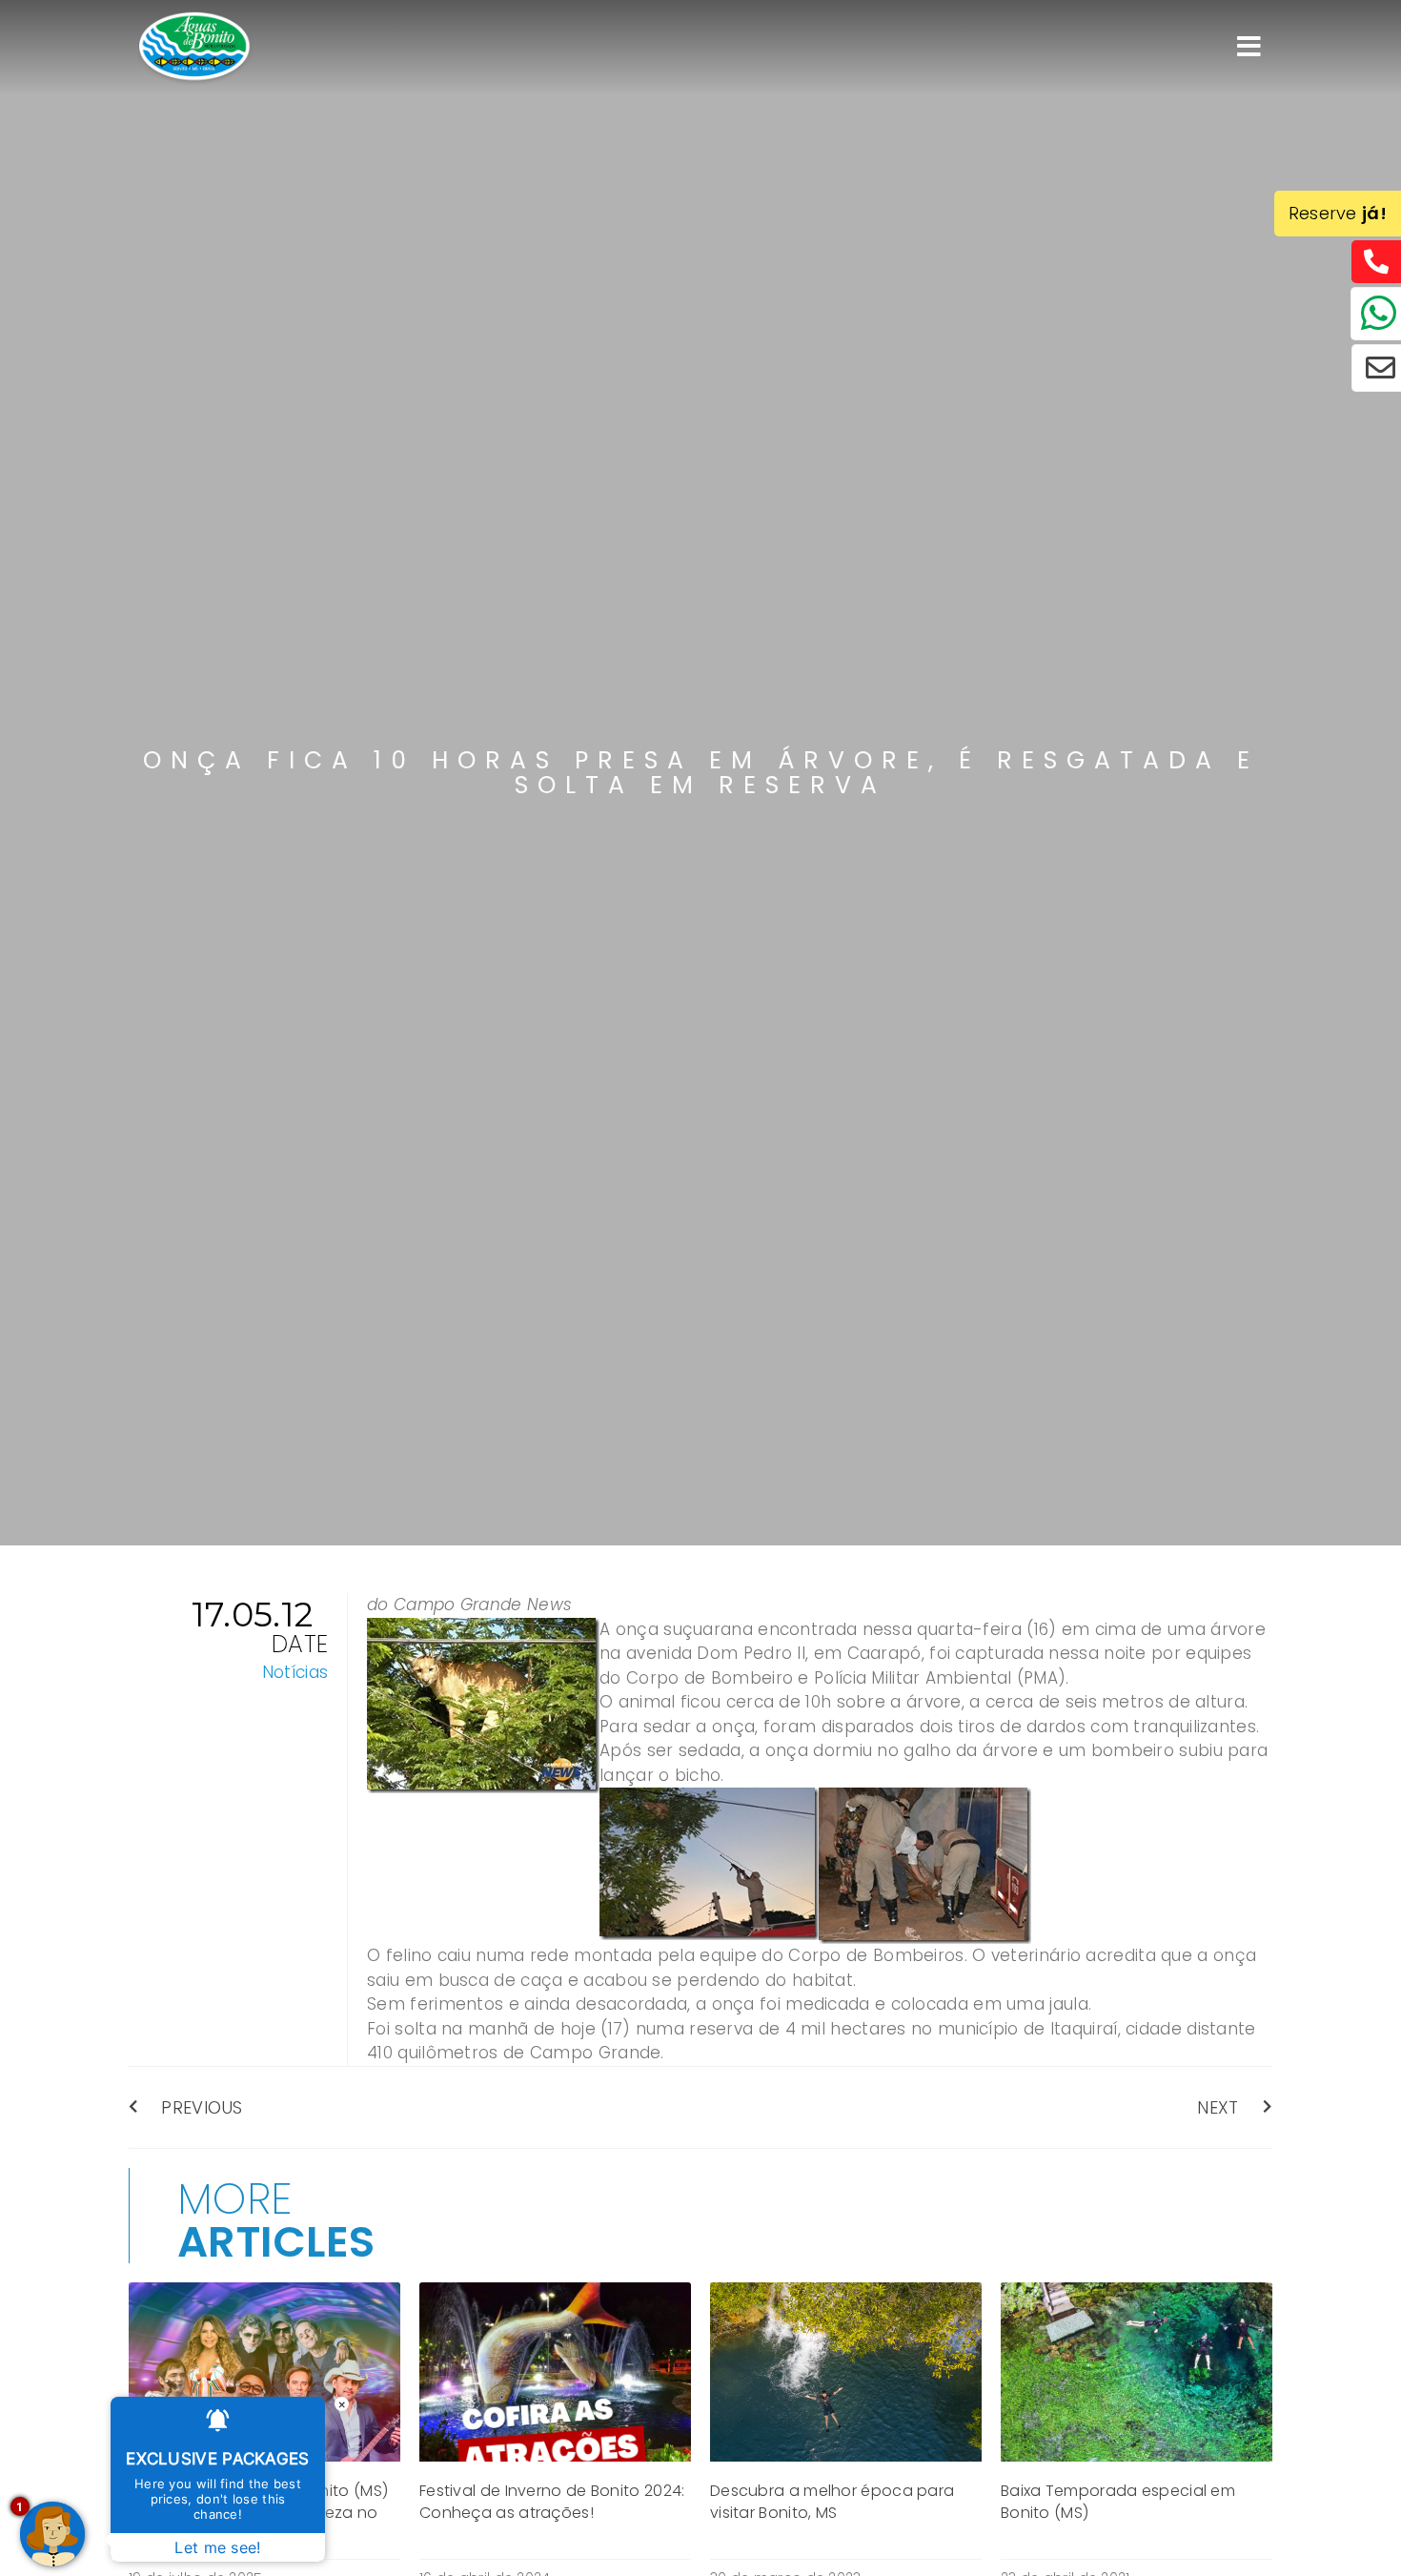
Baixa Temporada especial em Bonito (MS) (1118, 2501)
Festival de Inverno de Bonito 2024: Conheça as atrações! (552, 2501)
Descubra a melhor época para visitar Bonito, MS (832, 2501)
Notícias (295, 1672)
